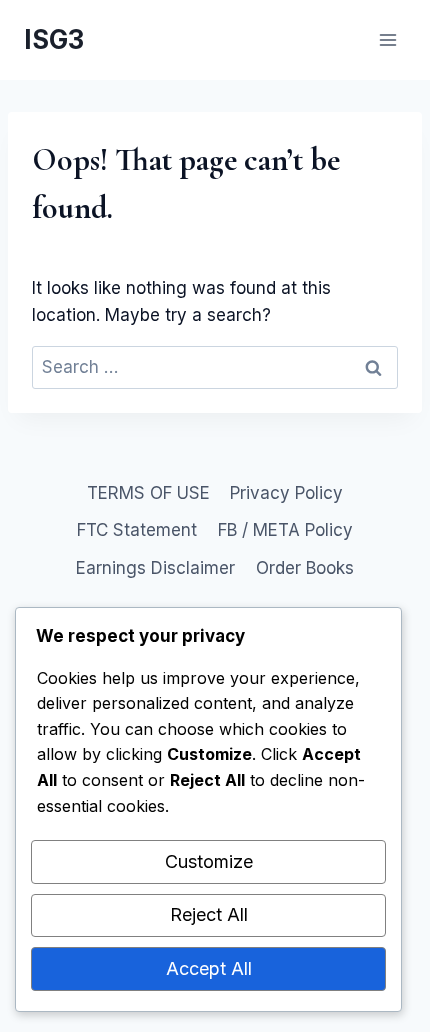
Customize (209, 861)
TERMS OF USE (148, 493)
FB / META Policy (285, 530)
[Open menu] (387, 39)
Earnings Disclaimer (155, 568)
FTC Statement (137, 530)
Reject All (209, 914)
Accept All (209, 968)
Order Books (305, 568)
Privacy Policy (286, 493)
